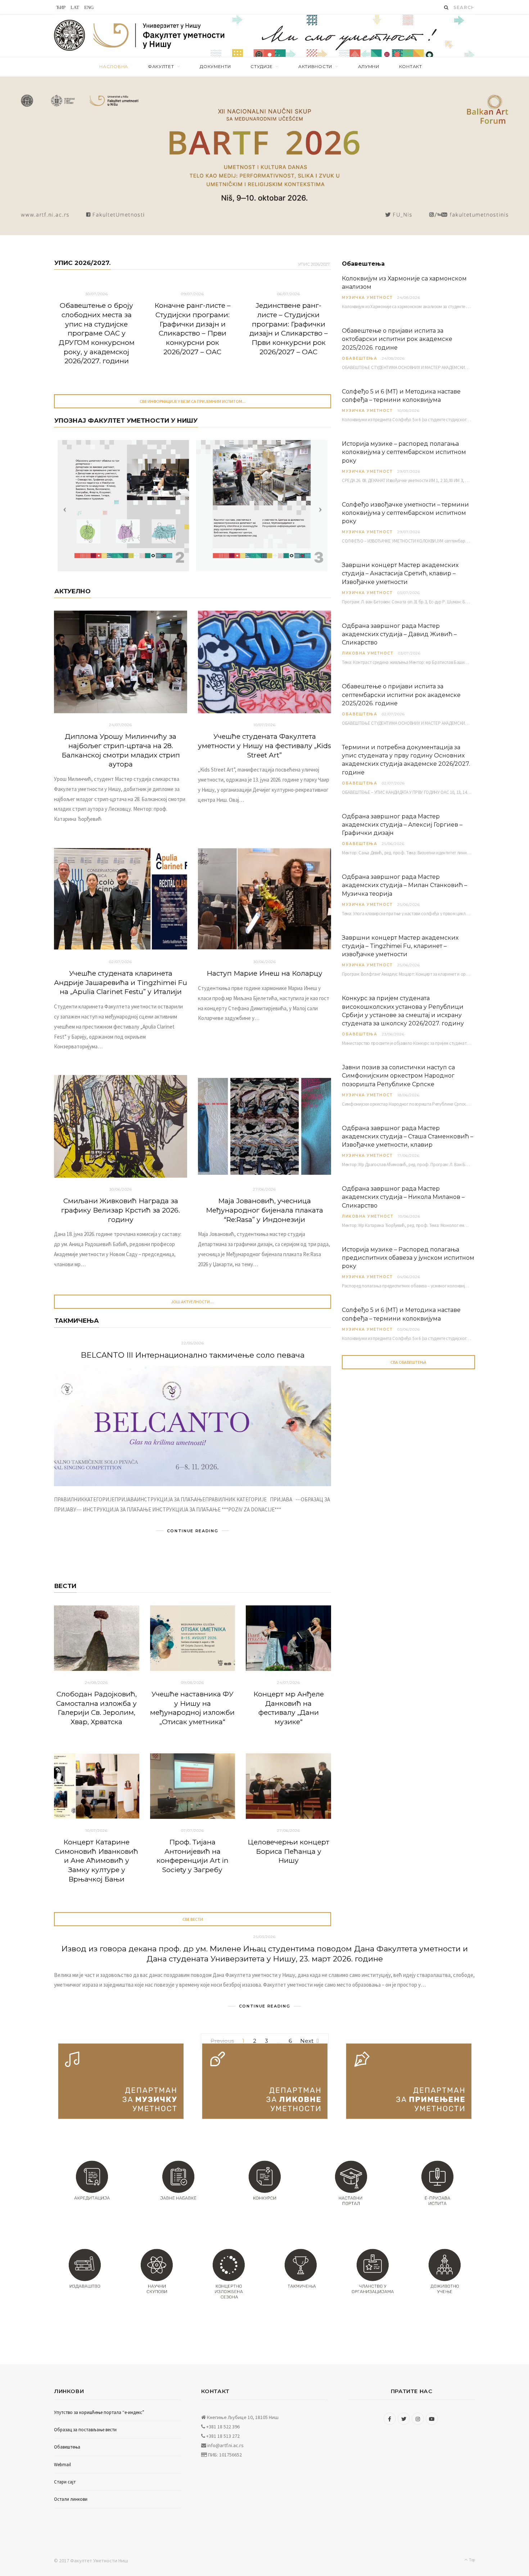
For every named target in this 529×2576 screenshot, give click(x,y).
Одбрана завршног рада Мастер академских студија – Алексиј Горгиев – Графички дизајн (402, 825)
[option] (264, 156)
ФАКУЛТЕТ (161, 66)
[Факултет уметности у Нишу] (70, 36)
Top (472, 2560)
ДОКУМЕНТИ (215, 66)
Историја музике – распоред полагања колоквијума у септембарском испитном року (404, 452)
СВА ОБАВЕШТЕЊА (408, 1362)
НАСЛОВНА (114, 66)
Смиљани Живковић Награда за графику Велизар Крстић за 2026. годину (121, 1210)
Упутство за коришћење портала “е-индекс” (99, 2412)
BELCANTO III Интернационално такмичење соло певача (193, 1355)
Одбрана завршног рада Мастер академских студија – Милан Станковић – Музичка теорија (404, 885)
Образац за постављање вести (85, 2430)
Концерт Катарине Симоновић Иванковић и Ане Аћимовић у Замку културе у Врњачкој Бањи (97, 1861)
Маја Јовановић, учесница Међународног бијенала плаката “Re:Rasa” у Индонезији (264, 1210)
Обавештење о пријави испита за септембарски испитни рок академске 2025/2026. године (401, 695)
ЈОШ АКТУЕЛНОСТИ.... (193, 1302)
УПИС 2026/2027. (82, 263)
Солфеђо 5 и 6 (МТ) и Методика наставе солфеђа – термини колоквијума (401, 396)
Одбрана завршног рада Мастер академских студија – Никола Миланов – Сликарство (403, 1197)
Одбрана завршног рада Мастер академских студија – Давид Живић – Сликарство (399, 634)
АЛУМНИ (369, 66)
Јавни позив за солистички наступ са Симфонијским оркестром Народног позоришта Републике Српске (398, 1076)
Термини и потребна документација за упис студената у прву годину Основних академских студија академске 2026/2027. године (406, 760)
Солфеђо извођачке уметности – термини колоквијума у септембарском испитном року (405, 513)
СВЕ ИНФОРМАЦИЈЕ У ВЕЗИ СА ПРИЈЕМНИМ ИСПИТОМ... (193, 401)
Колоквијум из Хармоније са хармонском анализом (404, 283)
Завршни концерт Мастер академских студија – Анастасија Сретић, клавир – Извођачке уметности (400, 573)
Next (307, 2041)
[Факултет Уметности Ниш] (159, 37)
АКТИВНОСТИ (315, 66)
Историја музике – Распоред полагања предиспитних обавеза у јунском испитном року (408, 1258)
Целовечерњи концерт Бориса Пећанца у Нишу (288, 1851)
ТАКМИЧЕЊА (77, 1321)
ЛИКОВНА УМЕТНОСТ (368, 653)
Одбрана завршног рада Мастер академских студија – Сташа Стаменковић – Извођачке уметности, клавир (408, 1136)
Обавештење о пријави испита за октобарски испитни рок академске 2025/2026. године (397, 339)
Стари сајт (65, 2482)
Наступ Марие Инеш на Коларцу (264, 973)
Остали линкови (71, 2499)
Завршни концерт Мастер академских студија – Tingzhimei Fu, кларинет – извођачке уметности (400, 946)
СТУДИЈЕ (261, 66)
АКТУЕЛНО (73, 591)
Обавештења (360, 358)
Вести (65, 1586)
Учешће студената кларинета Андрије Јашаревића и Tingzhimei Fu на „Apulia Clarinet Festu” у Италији (121, 983)
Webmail (62, 2465)
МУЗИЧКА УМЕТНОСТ (367, 298)
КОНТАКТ (411, 66)
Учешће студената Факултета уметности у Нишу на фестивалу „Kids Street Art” (264, 746)
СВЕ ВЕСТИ (193, 1919)
